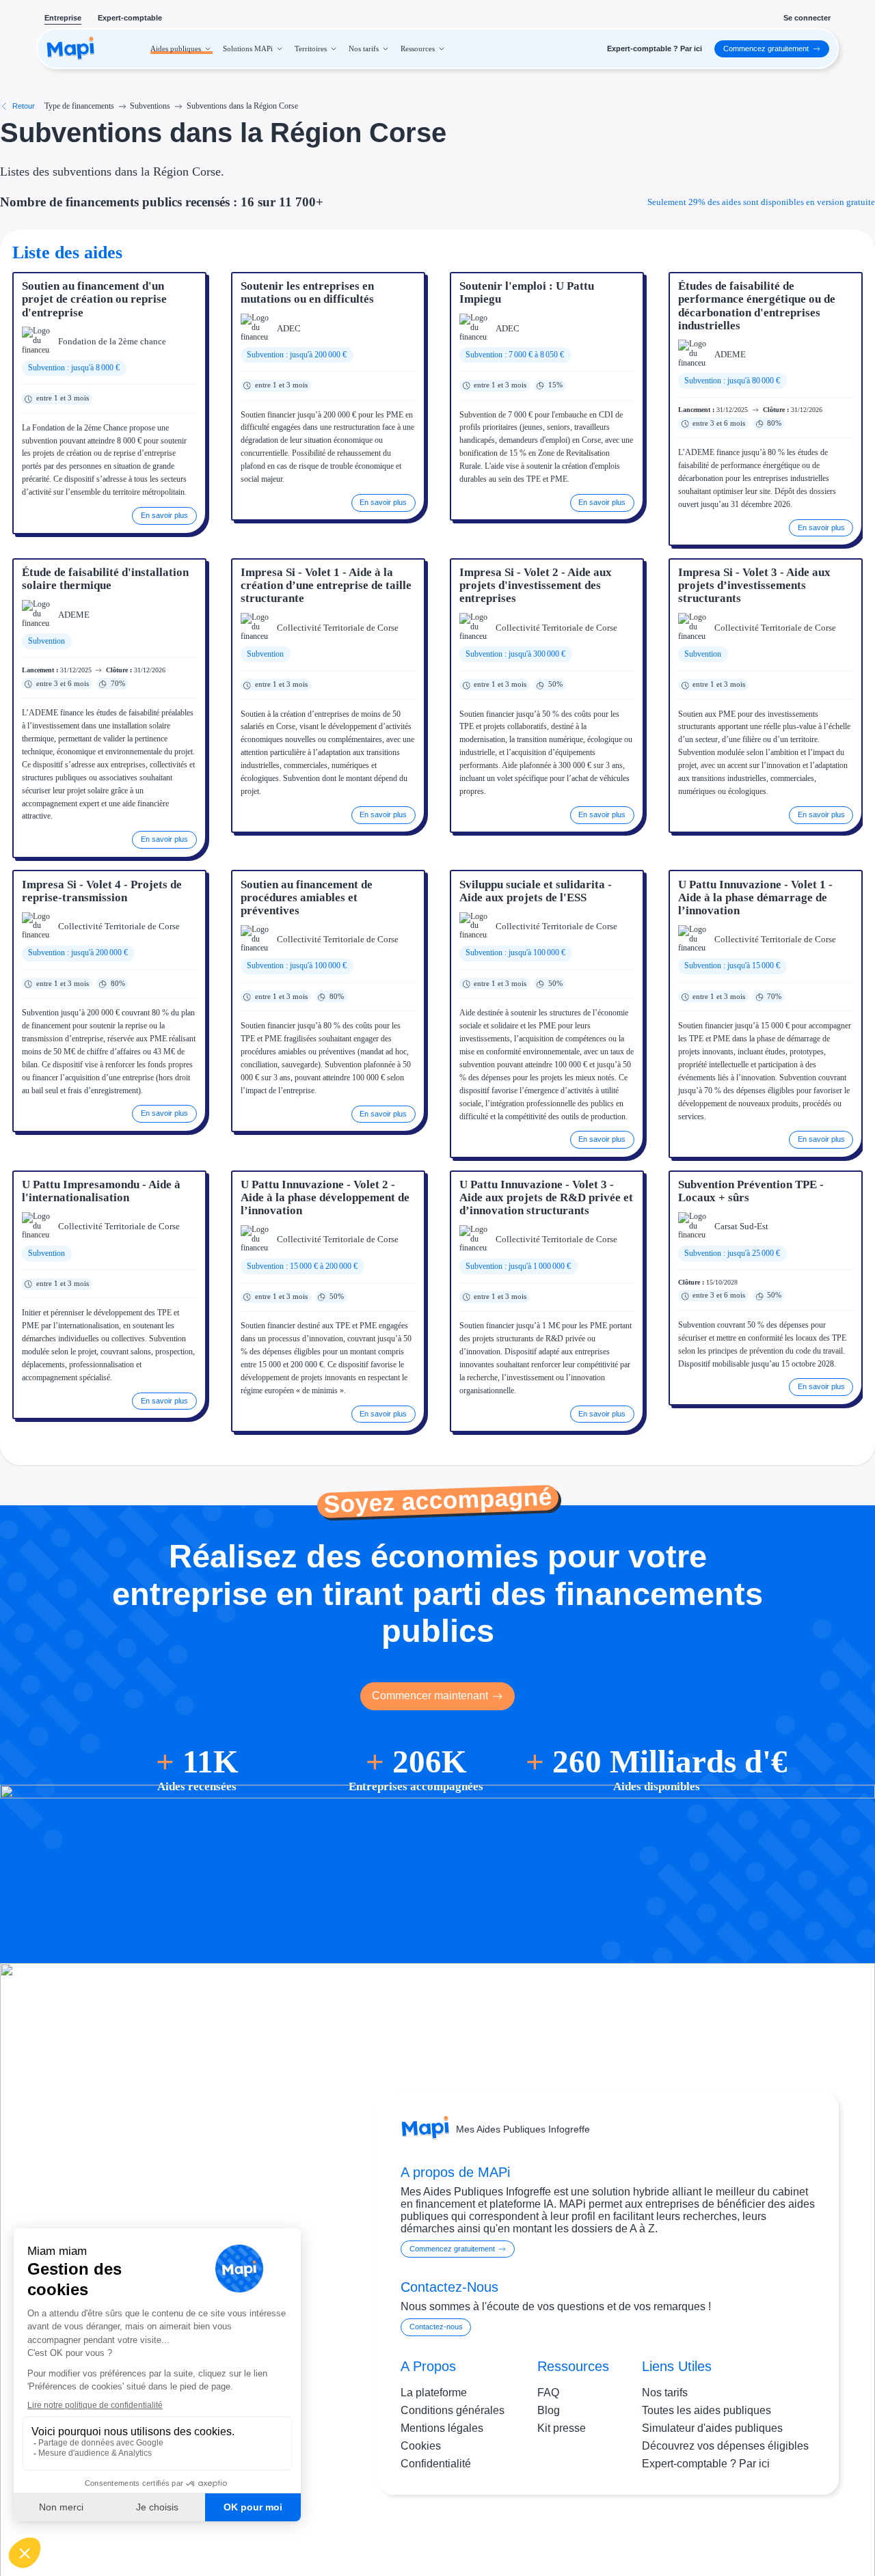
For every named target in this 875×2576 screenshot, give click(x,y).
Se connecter (807, 18)
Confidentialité (436, 2464)
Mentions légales (442, 2428)
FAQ (548, 2393)
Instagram (738, 2533)
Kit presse (562, 2428)
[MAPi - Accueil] (71, 49)
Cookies (421, 2446)
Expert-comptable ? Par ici (706, 2464)
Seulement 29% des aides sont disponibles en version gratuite (761, 202)
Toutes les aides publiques (706, 2410)
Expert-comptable (130, 18)
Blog (549, 2410)
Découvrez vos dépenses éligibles (725, 2446)
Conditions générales (453, 2410)
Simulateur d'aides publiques (712, 2428)
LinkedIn (794, 2533)
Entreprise (63, 18)
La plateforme (434, 2393)
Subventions (150, 106)
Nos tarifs (665, 2393)
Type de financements (79, 106)
